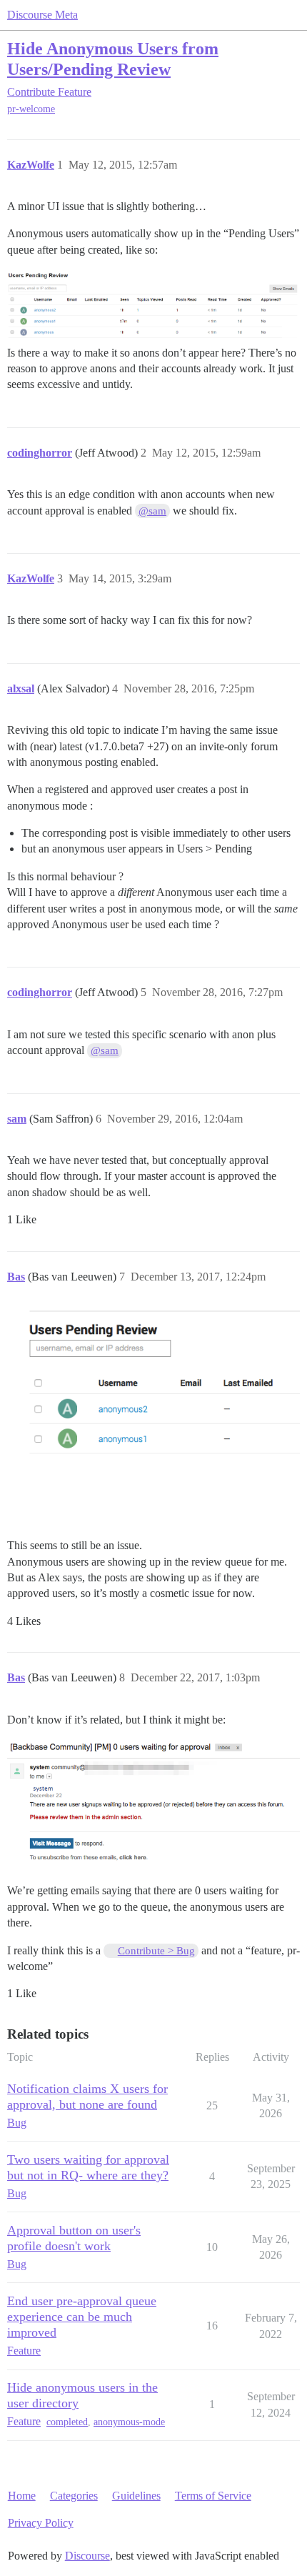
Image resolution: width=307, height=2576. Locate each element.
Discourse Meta (42, 15)
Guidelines (136, 2496)
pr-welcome (31, 109)
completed (67, 2422)
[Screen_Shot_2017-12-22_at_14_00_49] (153, 1803)
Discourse (87, 2556)
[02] (153, 1422)
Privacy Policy (41, 2523)
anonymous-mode (129, 2422)
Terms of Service (213, 2496)
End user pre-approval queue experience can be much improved (82, 2317)
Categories (74, 2496)
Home (22, 2496)
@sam (152, 511)
